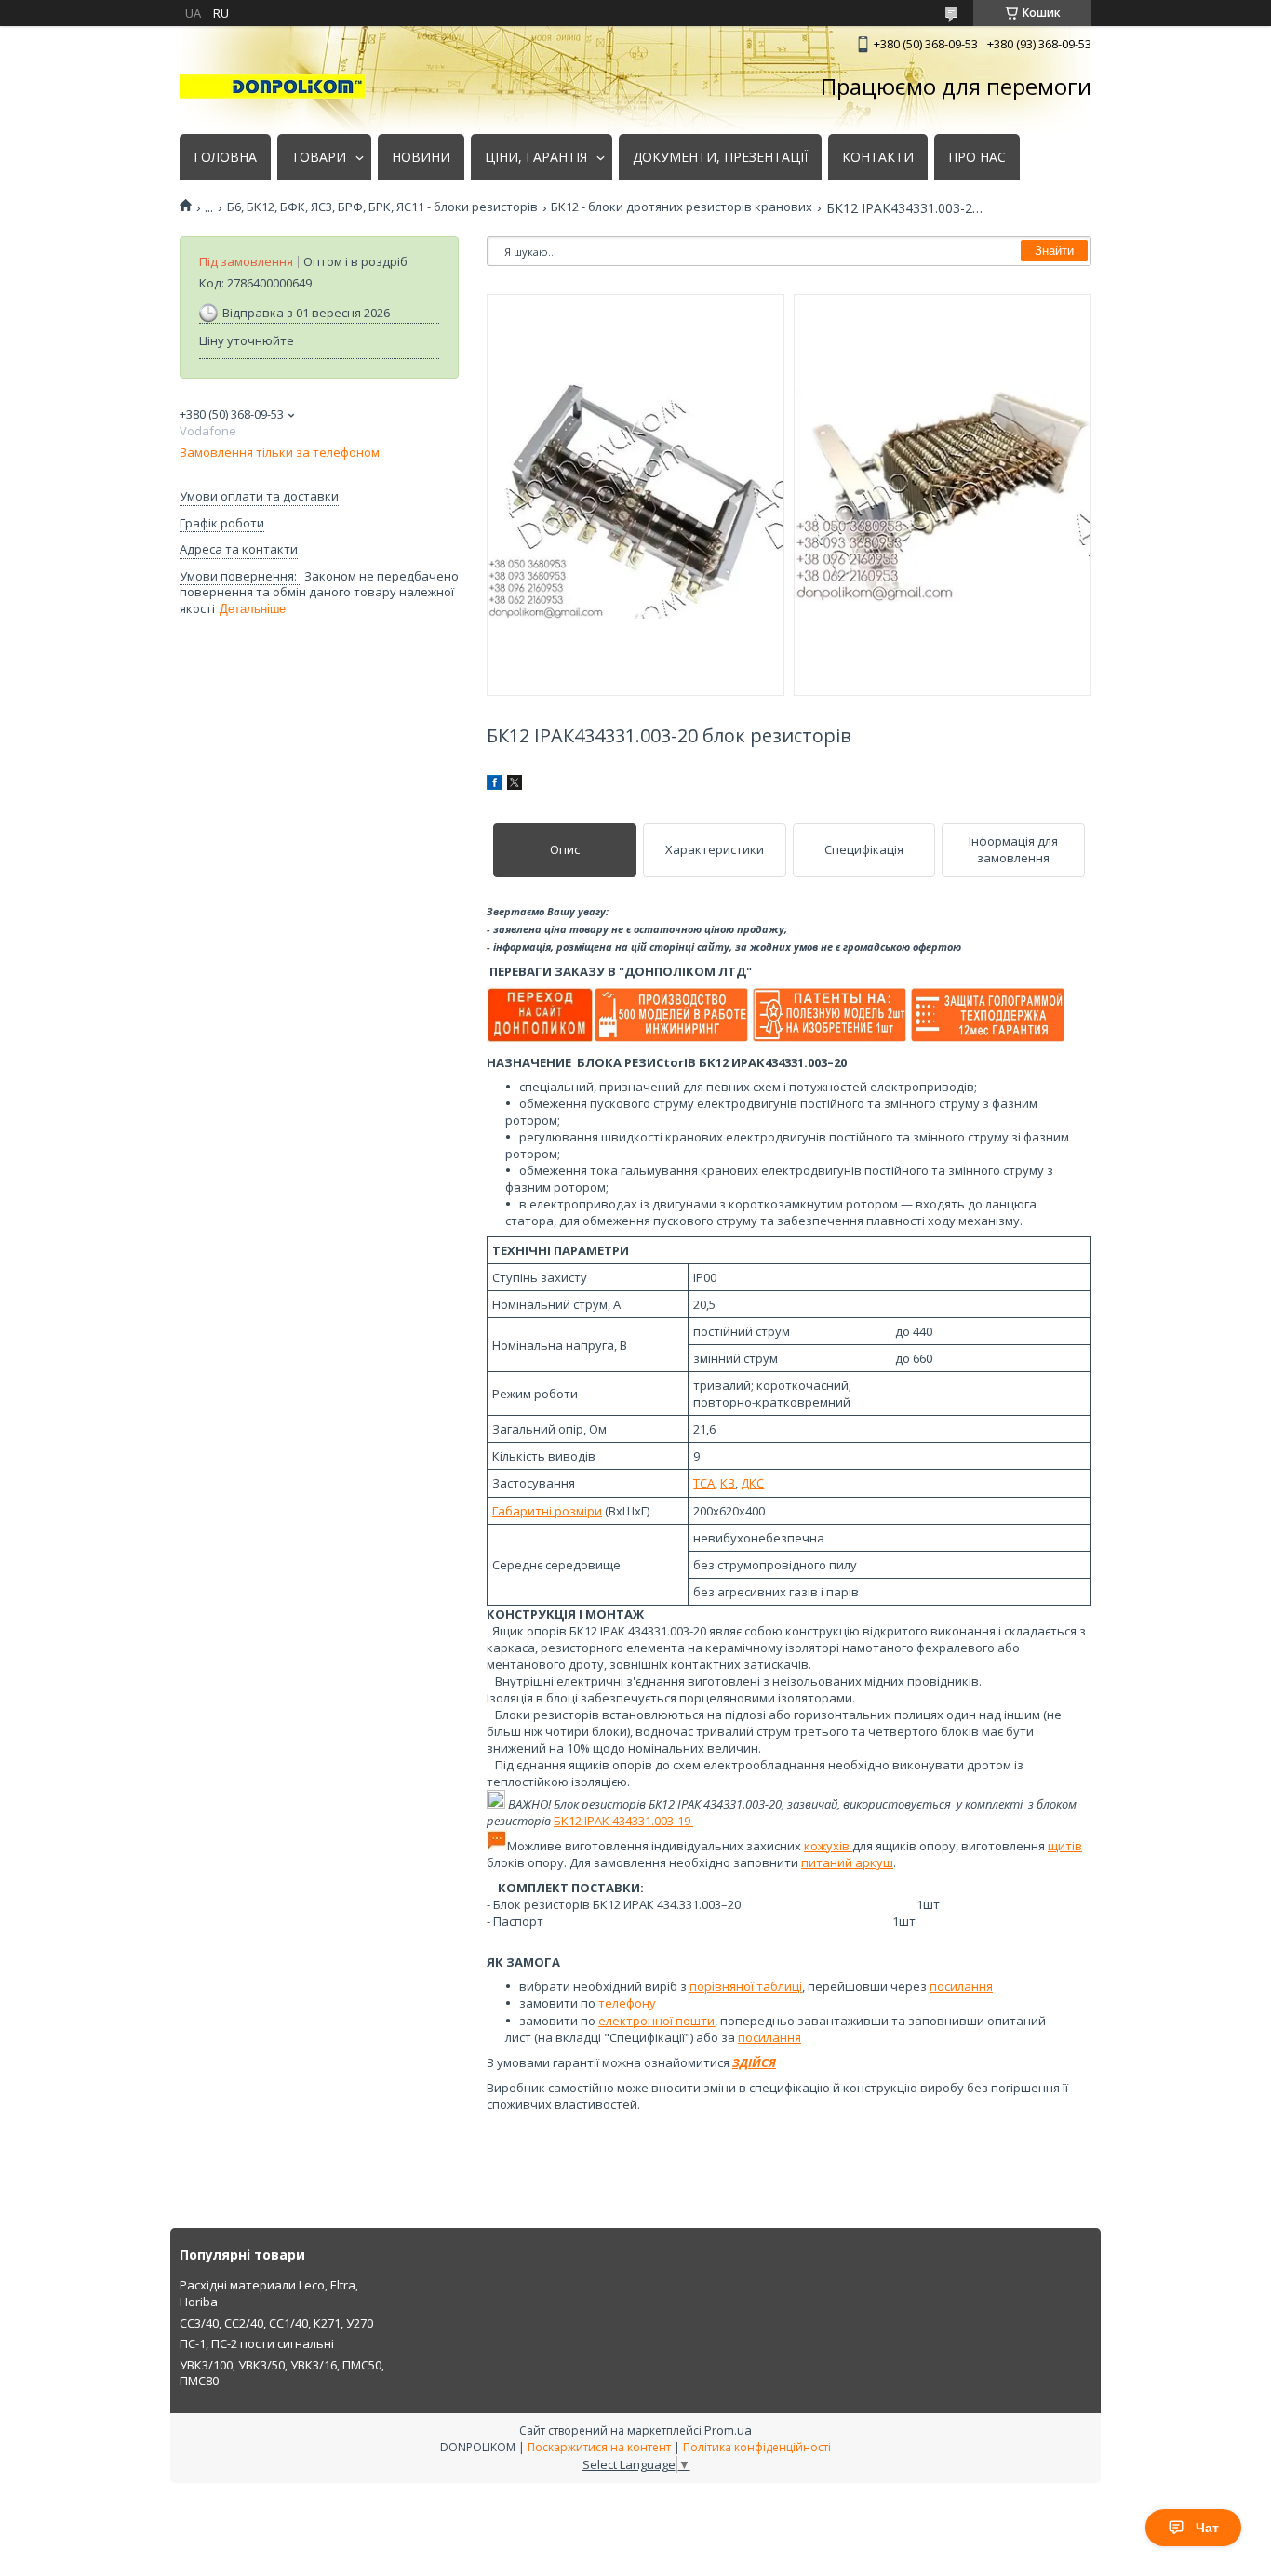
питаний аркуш (847, 1862)
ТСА (704, 1483)
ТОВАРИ (319, 157)
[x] (515, 785)
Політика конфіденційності (757, 2447)
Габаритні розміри (547, 1511)
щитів (1065, 1846)
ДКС (752, 1483)
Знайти (1054, 251)
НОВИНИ (421, 157)
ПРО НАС (977, 157)
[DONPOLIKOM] (273, 87)
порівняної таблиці (746, 1986)
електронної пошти (656, 2021)
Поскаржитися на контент (599, 2447)
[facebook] (495, 785)
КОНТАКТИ (878, 157)
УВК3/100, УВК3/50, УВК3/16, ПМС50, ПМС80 (282, 2373)
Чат (1207, 2528)
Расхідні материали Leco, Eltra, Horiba (269, 2293)
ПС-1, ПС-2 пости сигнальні (257, 2343)
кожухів (828, 1846)
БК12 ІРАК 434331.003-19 (623, 1821)
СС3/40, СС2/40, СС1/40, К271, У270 (276, 2323)
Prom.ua (728, 2430)
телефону (627, 2003)
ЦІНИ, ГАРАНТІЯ (536, 157)
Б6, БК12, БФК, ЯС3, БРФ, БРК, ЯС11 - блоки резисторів (382, 207)
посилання (961, 1986)
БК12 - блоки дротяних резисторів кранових (682, 207)
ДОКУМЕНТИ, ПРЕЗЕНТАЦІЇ (720, 157)
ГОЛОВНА (225, 157)
